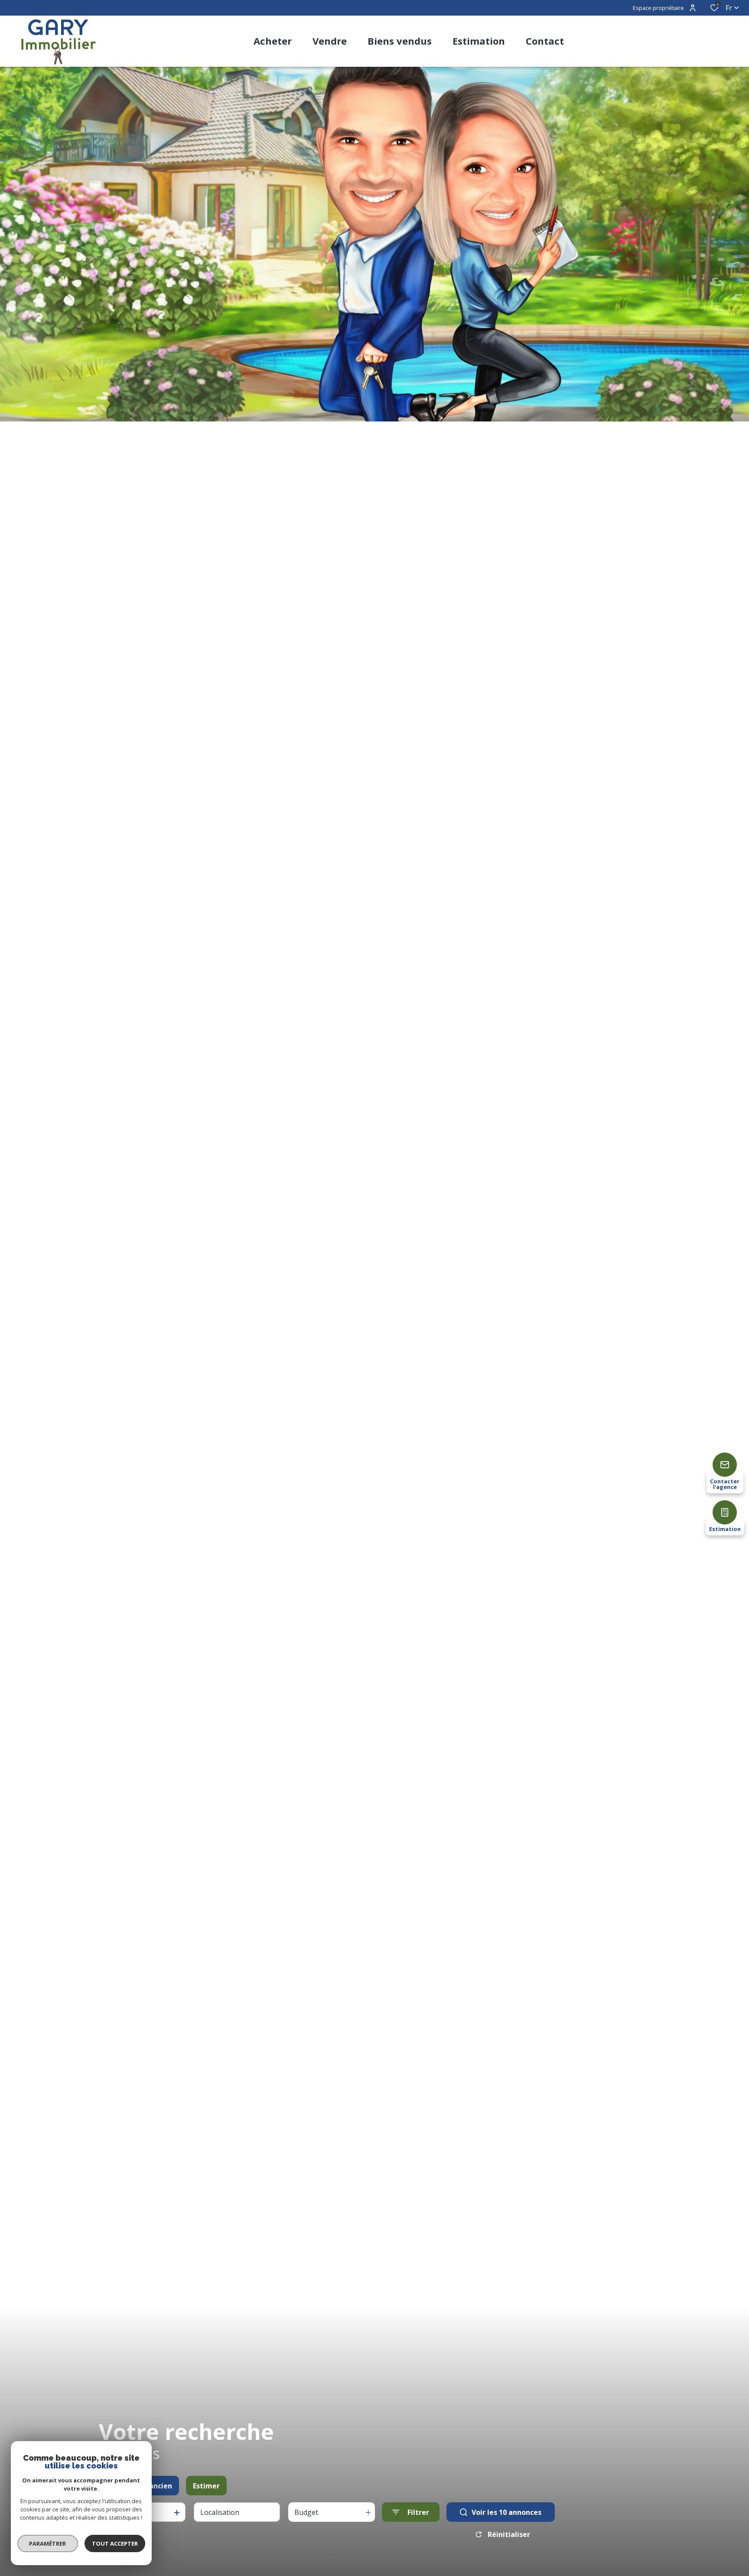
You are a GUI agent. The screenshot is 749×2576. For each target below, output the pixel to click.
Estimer (206, 2486)
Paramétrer (48, 2543)
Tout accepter (115, 2543)
